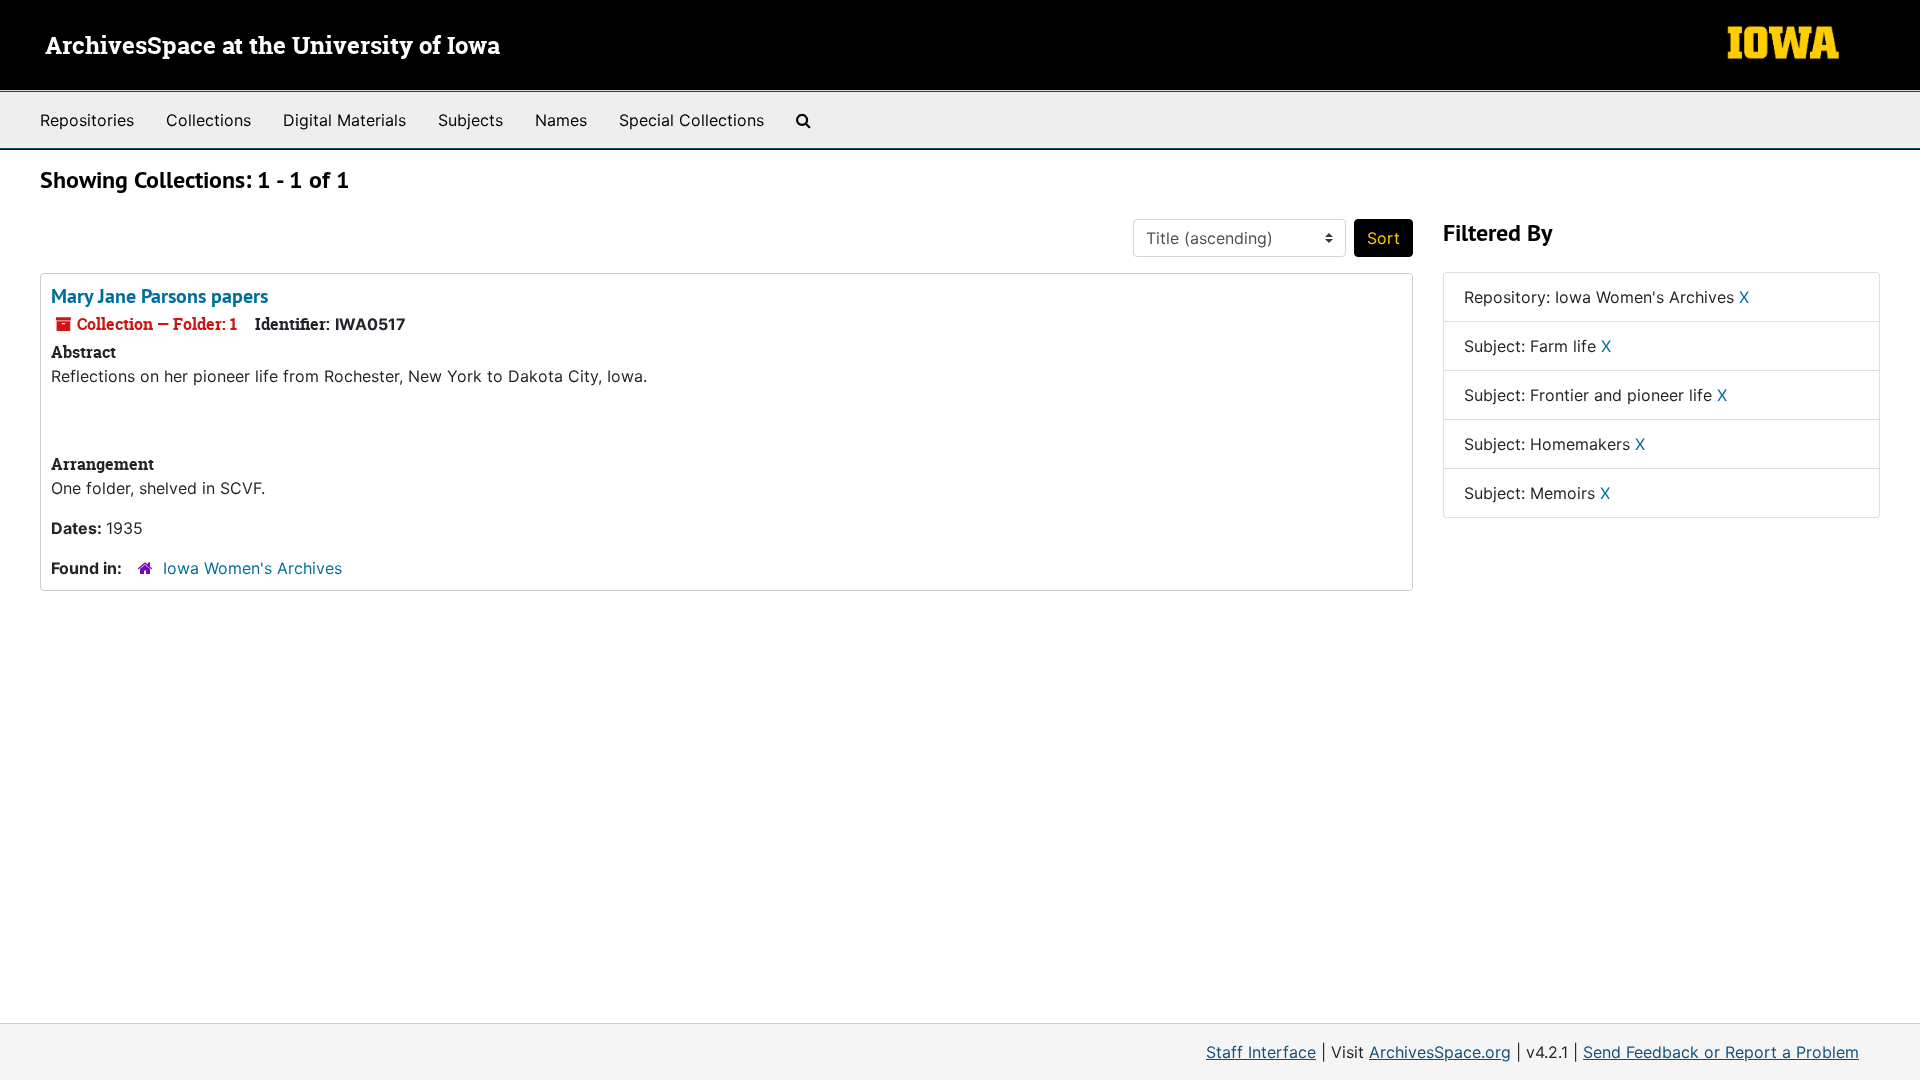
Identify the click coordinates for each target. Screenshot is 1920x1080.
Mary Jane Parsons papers (159, 296)
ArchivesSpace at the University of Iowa (272, 47)
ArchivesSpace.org (1440, 1052)
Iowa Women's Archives (252, 568)
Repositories (87, 120)
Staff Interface (1261, 1052)
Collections (208, 120)
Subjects (470, 120)
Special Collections (691, 120)
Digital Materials (344, 120)
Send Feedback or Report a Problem (1721, 1052)
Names (561, 120)
